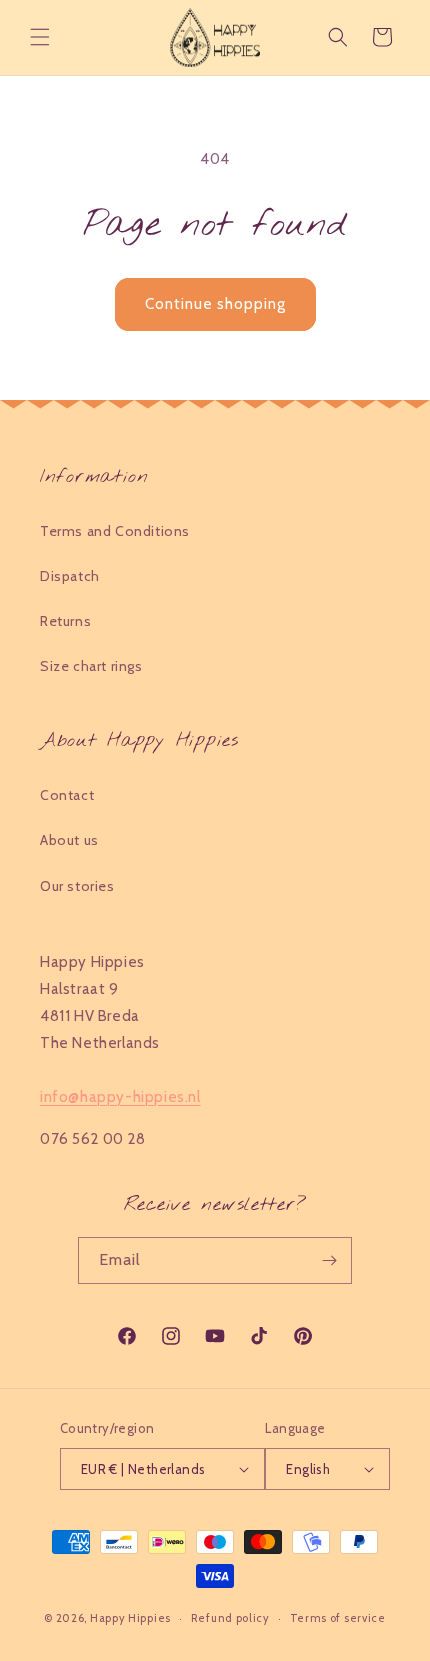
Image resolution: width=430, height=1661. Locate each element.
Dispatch (70, 576)
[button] (40, 37)
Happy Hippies (130, 1618)
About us (69, 840)
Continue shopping (215, 304)
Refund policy (230, 1618)
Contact (67, 795)
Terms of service (338, 1618)
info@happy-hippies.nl (120, 1097)
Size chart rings (91, 666)
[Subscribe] (329, 1260)
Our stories (77, 886)
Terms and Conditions (115, 531)
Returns (65, 621)
